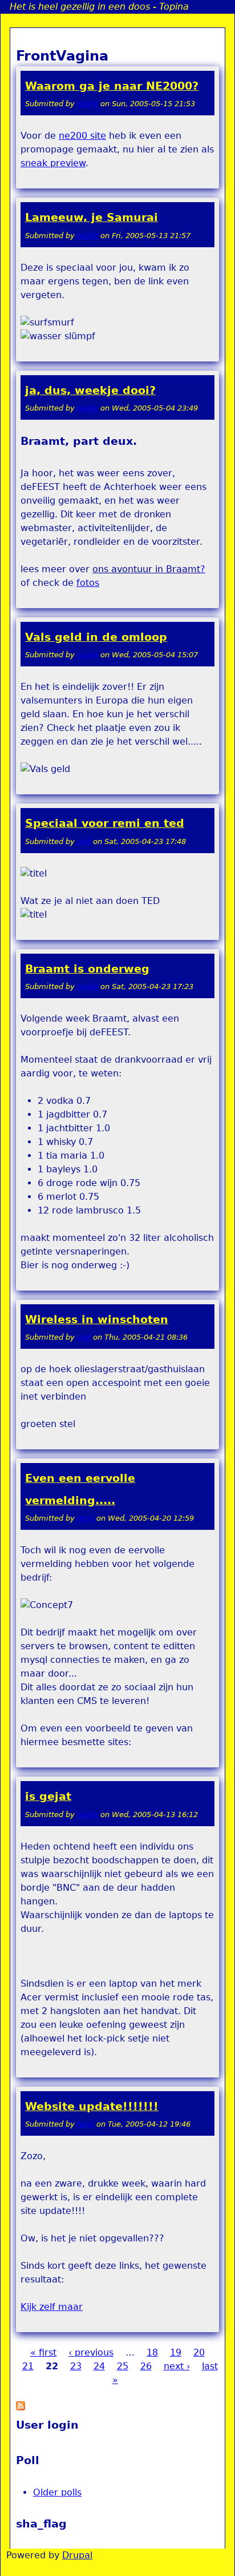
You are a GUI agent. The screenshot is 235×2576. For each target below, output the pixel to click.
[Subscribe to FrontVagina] (21, 2407)
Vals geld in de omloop (96, 637)
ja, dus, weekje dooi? (90, 390)
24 (99, 2366)
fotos (88, 583)
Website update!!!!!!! (92, 2106)
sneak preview (53, 163)
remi (86, 1518)
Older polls (57, 2492)
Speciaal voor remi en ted (105, 823)
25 (123, 2366)
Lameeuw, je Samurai (92, 217)
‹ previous (91, 2352)
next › (177, 2366)
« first (43, 2352)
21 (28, 2366)
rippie (88, 655)
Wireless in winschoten (97, 1319)
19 (176, 2352)
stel (84, 841)
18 (152, 2352)
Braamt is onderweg (87, 969)
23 (76, 2366)
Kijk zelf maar (52, 2307)
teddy (88, 104)
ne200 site (82, 136)
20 (199, 2352)
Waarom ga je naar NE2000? (112, 86)
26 (146, 2366)
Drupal (77, 2555)
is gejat (48, 1796)
